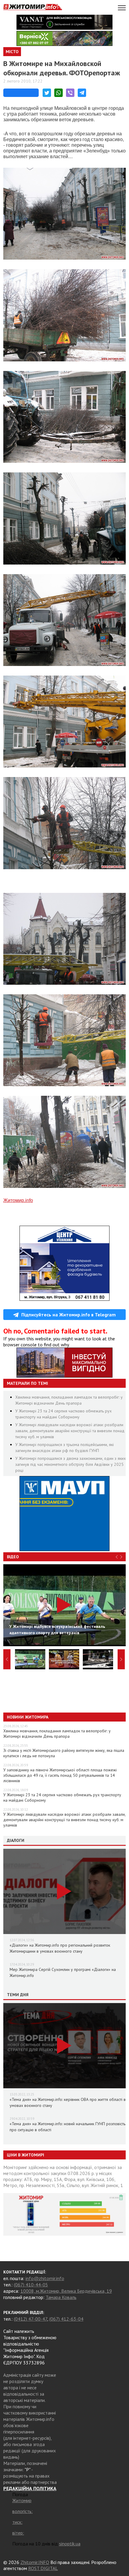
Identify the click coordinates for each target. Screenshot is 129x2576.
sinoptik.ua (70, 2544)
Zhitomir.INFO (35, 2562)
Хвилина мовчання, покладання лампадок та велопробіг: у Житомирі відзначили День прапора (57, 1734)
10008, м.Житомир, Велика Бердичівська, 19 (66, 2291)
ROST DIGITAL (43, 2568)
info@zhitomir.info (45, 2278)
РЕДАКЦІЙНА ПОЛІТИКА (30, 2488)
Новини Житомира (28, 1717)
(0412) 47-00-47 (30, 2319)
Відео (13, 1557)
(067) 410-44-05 (31, 2285)
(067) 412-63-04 (66, 2319)
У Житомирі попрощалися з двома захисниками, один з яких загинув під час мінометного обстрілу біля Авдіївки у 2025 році (70, 1464)
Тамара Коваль (61, 2297)
